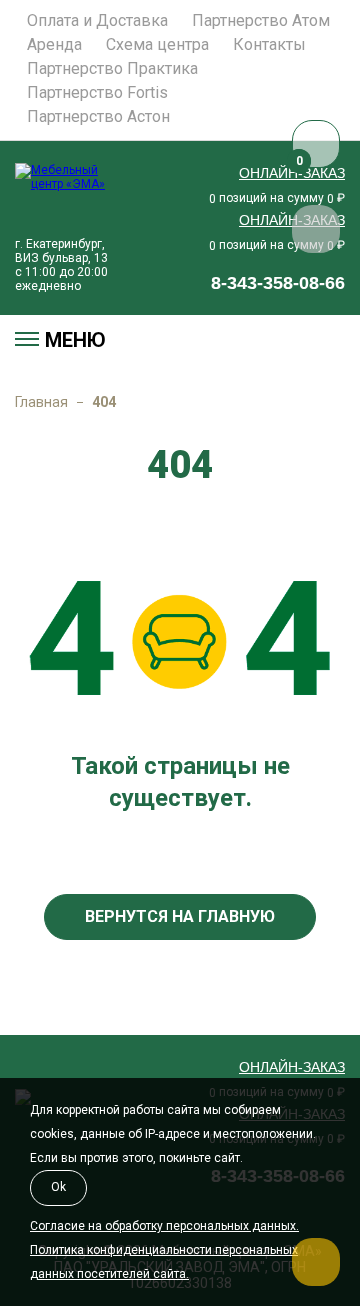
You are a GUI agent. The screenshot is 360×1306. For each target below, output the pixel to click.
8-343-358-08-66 (278, 283)
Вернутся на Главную (180, 916)
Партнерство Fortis (97, 93)
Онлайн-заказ (292, 173)
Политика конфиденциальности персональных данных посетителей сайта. (164, 1262)
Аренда (54, 45)
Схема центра (157, 45)
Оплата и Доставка (97, 21)
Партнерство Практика (112, 69)
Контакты (269, 45)
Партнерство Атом (261, 21)
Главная (41, 402)
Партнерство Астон (98, 117)
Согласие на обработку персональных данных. (164, 1226)
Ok (58, 1187)
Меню (75, 340)
